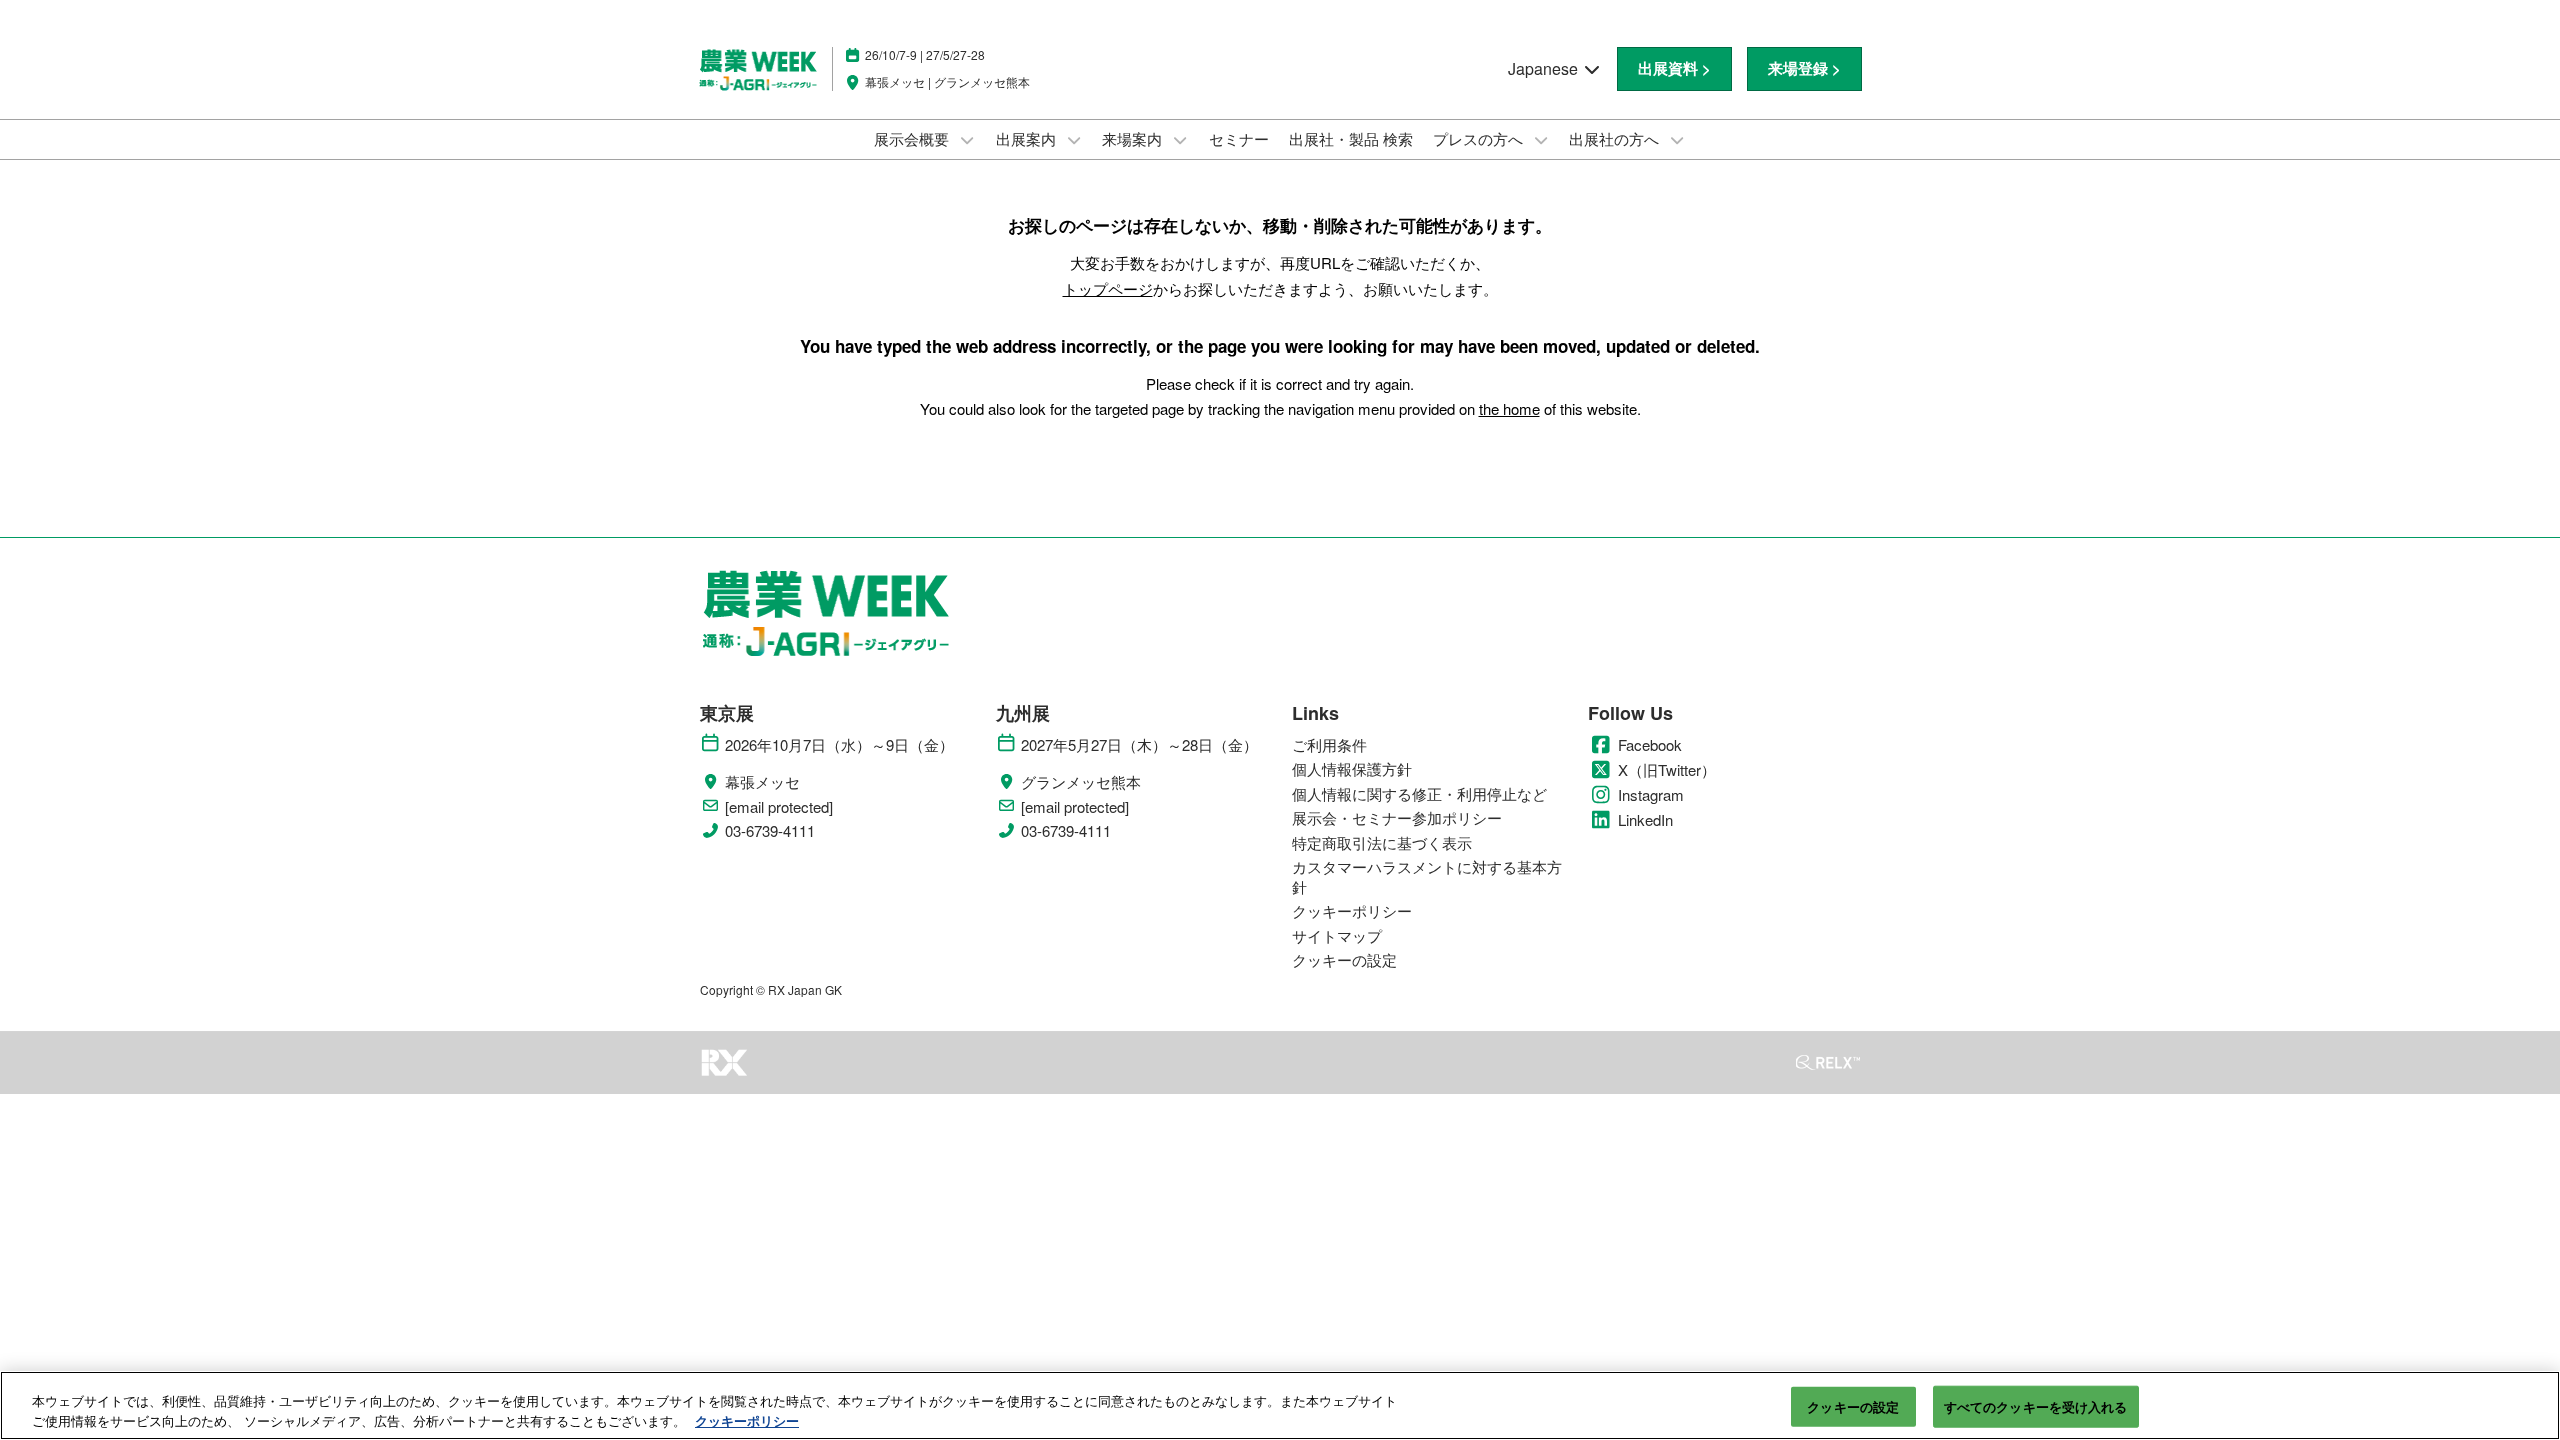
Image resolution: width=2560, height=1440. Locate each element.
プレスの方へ (1480, 138)
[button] (1674, 69)
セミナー (1239, 138)
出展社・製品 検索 (1351, 138)
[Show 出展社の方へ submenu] (1677, 140)
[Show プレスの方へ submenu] (1541, 140)
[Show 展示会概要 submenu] (967, 140)
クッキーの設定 (1853, 1406)
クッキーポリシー (747, 1419)
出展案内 (1028, 138)
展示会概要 (913, 138)
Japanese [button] (1545, 68)
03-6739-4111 (770, 831)
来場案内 (1134, 138)
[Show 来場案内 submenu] (1180, 140)
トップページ (1108, 288)
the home (1509, 408)
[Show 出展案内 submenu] (1074, 140)
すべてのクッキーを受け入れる (2036, 1406)
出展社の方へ (1616, 138)
